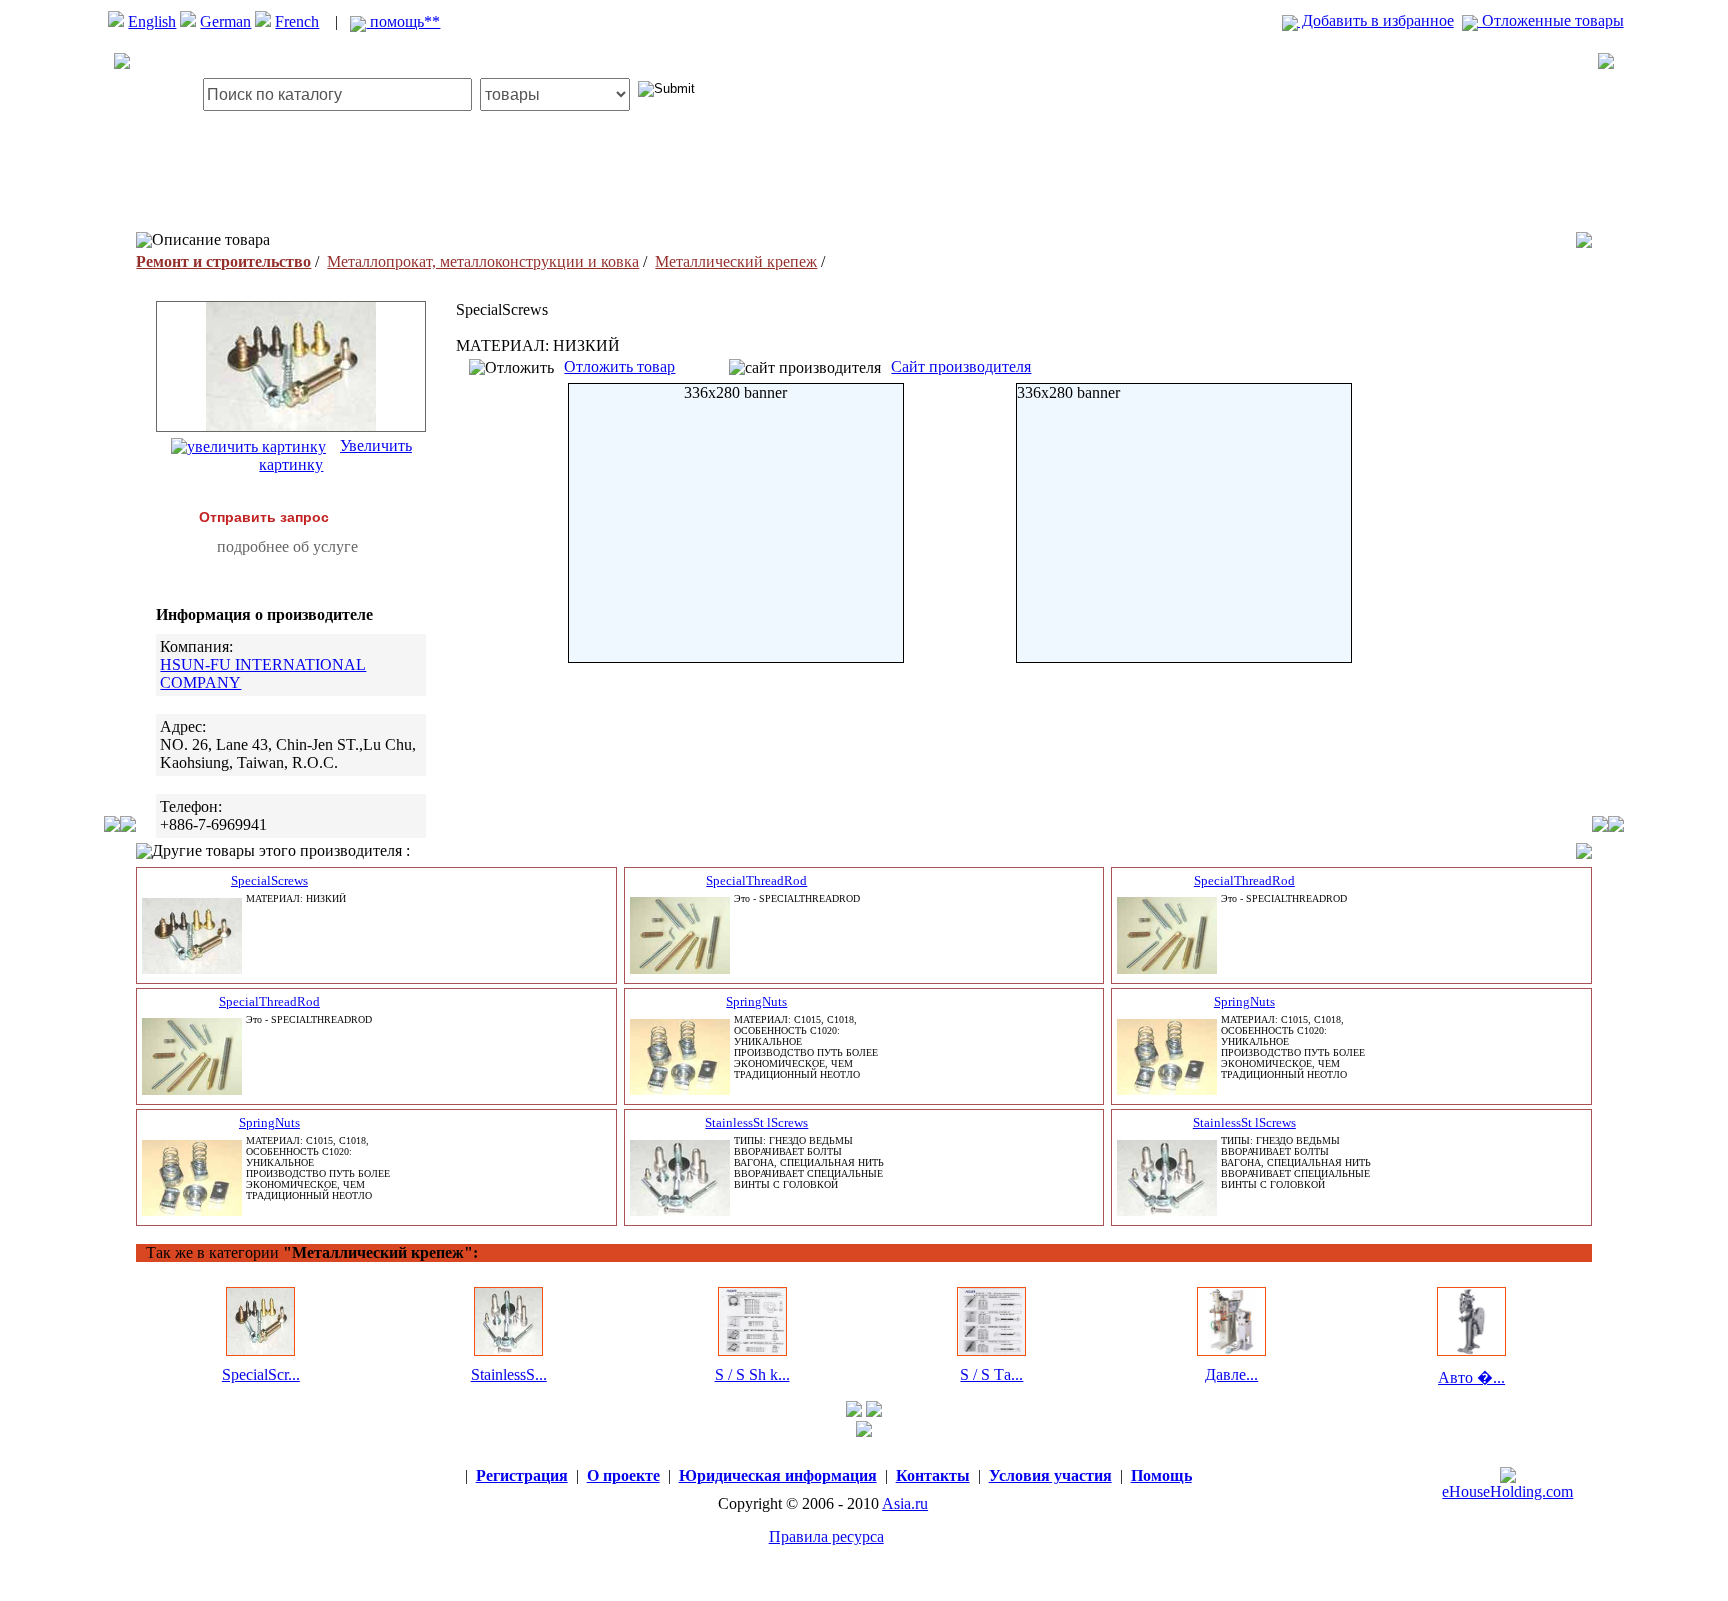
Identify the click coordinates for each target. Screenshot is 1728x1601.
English (152, 21)
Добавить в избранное (1376, 20)
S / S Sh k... (752, 1374)
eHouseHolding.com (1507, 1491)
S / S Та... (991, 1374)
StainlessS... (509, 1374)
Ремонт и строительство (223, 261)
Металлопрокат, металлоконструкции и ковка (483, 261)
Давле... (1231, 1374)
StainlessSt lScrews (756, 1122)
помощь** (403, 21)
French (297, 21)
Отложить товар (619, 366)
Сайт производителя (961, 366)
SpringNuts (756, 1001)
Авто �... (1471, 1377)
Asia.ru (905, 1503)
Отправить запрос (264, 517)
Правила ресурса (826, 1536)
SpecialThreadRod (756, 880)
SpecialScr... (261, 1374)
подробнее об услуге (287, 546)
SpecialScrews (269, 880)
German (225, 21)
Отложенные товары (1551, 20)
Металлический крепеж (736, 261)
